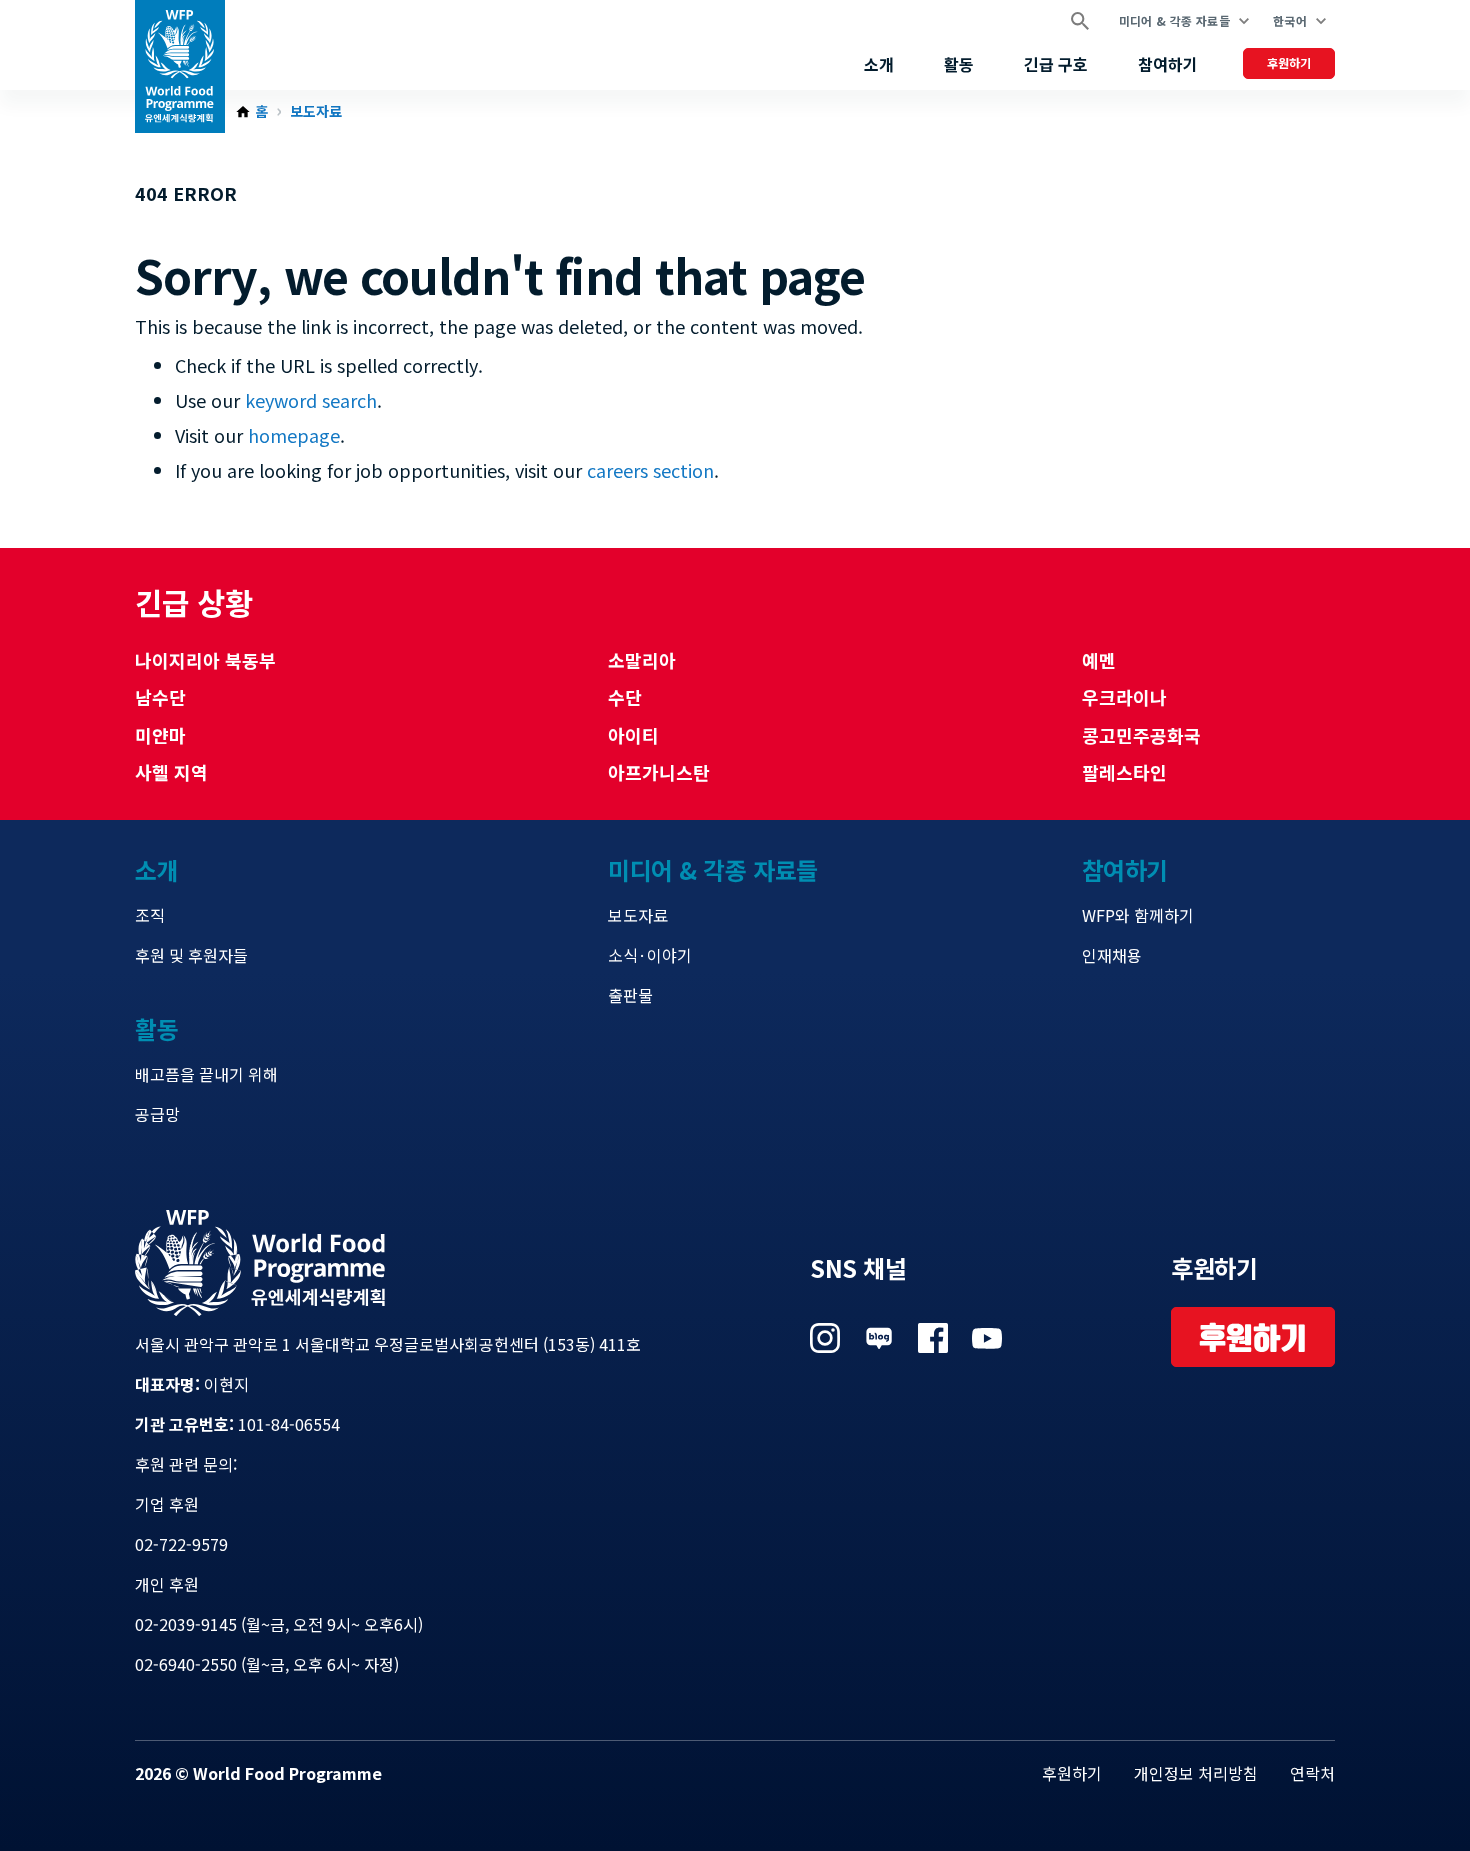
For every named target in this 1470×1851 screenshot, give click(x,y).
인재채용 (1112, 955)
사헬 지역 (171, 772)
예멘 (1099, 660)
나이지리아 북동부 (205, 660)
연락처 (1312, 1773)
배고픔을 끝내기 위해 (206, 1074)
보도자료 (316, 112)
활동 (959, 64)
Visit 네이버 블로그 (879, 1338)
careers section (650, 470)
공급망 (157, 1114)
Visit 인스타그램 (825, 1338)
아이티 (633, 735)
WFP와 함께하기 (1138, 915)
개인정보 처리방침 (1196, 1773)
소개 (879, 64)
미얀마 (160, 735)
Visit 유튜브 (987, 1338)
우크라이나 (1124, 697)
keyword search (311, 400)
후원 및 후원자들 (191, 955)
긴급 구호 (1056, 64)
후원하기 (1289, 62)
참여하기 (1168, 64)
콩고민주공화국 (1141, 735)
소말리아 (642, 660)
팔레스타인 (1124, 772)
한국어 (1290, 20)
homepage (294, 435)
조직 (150, 915)
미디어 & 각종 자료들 (1174, 20)
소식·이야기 (650, 955)
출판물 (630, 995)
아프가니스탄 (659, 772)
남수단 (160, 697)
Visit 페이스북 (933, 1338)
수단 (625, 697)
